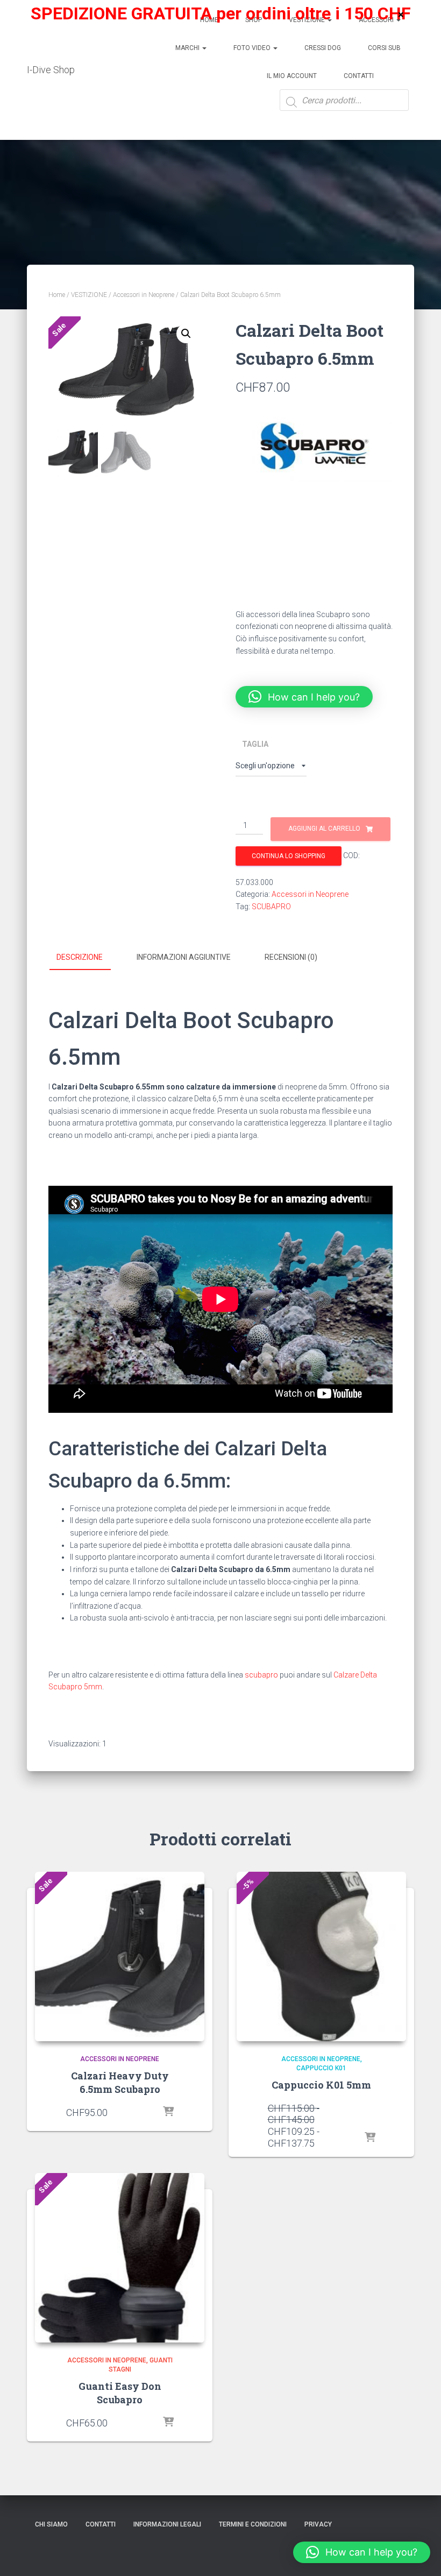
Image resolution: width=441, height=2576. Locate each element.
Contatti (359, 76)
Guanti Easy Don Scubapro (120, 2393)
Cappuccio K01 (321, 2068)
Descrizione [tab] (80, 957)
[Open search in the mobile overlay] (344, 108)
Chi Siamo (51, 2524)
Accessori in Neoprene (144, 295)
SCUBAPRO (271, 907)
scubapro (261, 1675)
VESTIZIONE (89, 295)
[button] (186, 334)
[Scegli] (168, 2112)
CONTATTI (101, 2524)
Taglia (255, 744)
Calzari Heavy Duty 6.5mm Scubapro (120, 2082)
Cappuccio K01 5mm (321, 2085)
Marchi (188, 48)
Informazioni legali (167, 2524)
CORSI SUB (384, 48)
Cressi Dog (323, 48)
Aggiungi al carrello (324, 829)
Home (57, 295)
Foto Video (253, 48)
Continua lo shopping (289, 856)
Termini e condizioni (253, 2524)
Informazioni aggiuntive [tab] (184, 957)
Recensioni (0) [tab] (291, 957)
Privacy (318, 2524)
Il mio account (292, 76)
